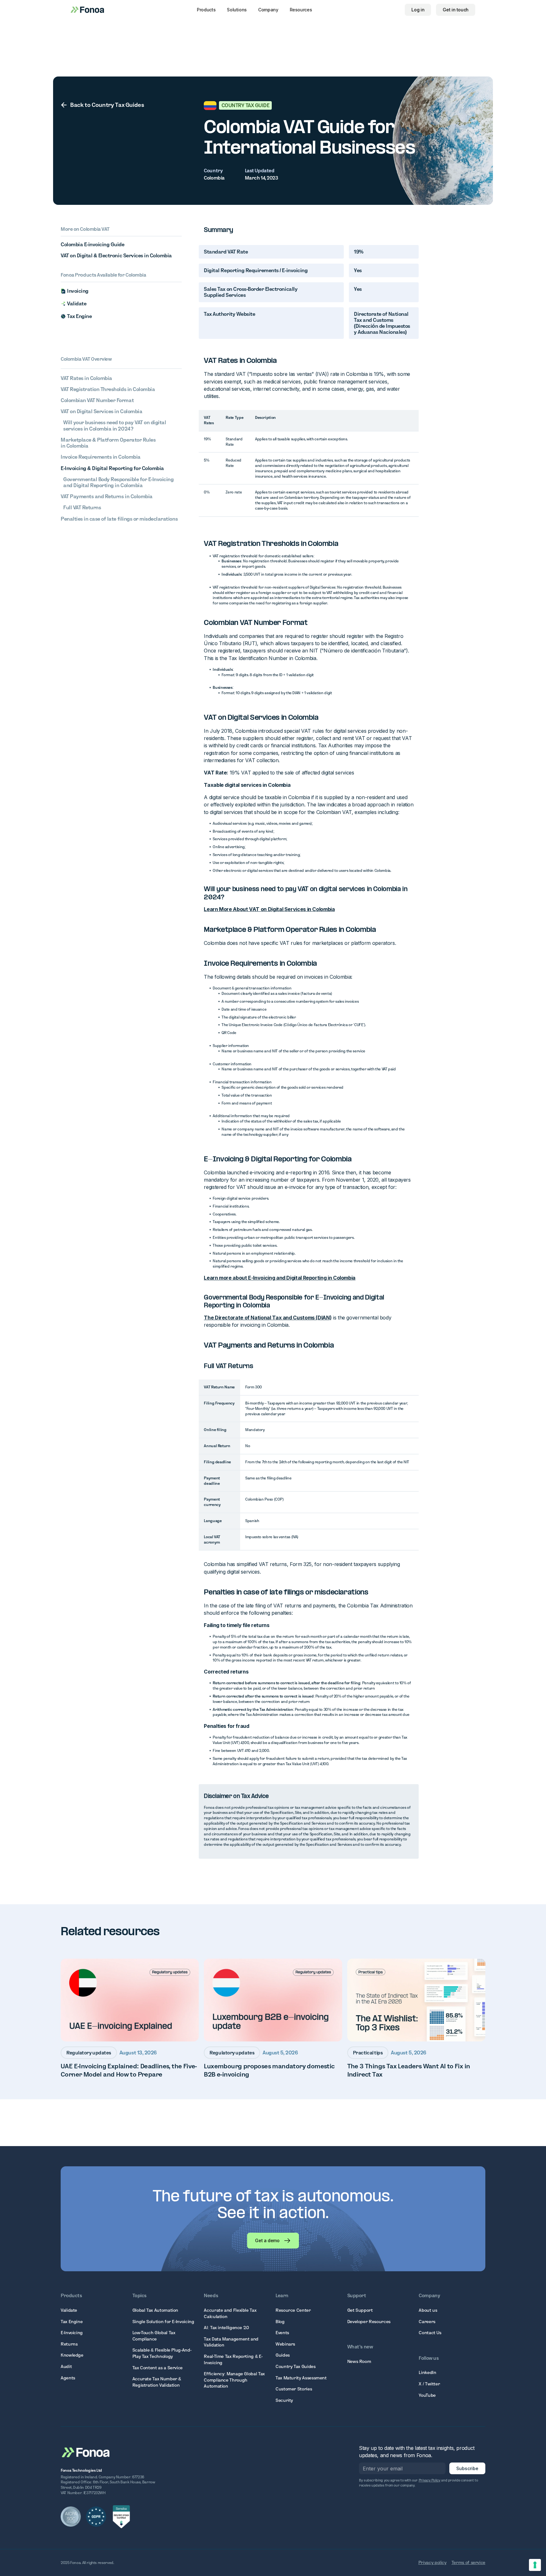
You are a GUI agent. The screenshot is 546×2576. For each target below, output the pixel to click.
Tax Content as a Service (158, 2368)
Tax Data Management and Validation (231, 2342)
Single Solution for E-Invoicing (163, 2322)
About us (428, 2310)
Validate (69, 2310)
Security (284, 2400)
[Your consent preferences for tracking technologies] (535, 2565)
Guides (283, 2355)
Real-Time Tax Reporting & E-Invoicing (233, 2359)
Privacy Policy (430, 2480)
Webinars (285, 2344)
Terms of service (468, 2562)
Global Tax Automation (155, 2310)
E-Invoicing (72, 2333)
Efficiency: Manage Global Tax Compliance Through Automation (234, 2380)
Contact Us (430, 2333)
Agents (68, 2378)
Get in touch (456, 10)
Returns (69, 2344)
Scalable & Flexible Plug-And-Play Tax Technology (162, 2353)
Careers (427, 2322)
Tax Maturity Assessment (301, 2378)
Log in (418, 10)
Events (282, 2333)
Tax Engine (72, 2322)
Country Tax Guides (296, 2366)
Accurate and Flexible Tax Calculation (230, 2313)
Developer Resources (369, 2322)
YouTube (427, 2395)
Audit (66, 2366)
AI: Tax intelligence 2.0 (226, 2328)
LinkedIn (427, 2372)
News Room (359, 2361)
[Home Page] (86, 2452)
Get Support (360, 2310)
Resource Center (293, 2310)
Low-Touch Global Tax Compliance (154, 2336)
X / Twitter (429, 2384)
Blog (280, 2322)
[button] (206, 10)
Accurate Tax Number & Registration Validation (157, 2382)
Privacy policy (432, 2562)
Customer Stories (294, 2389)
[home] (87, 10)
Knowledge (72, 2355)
